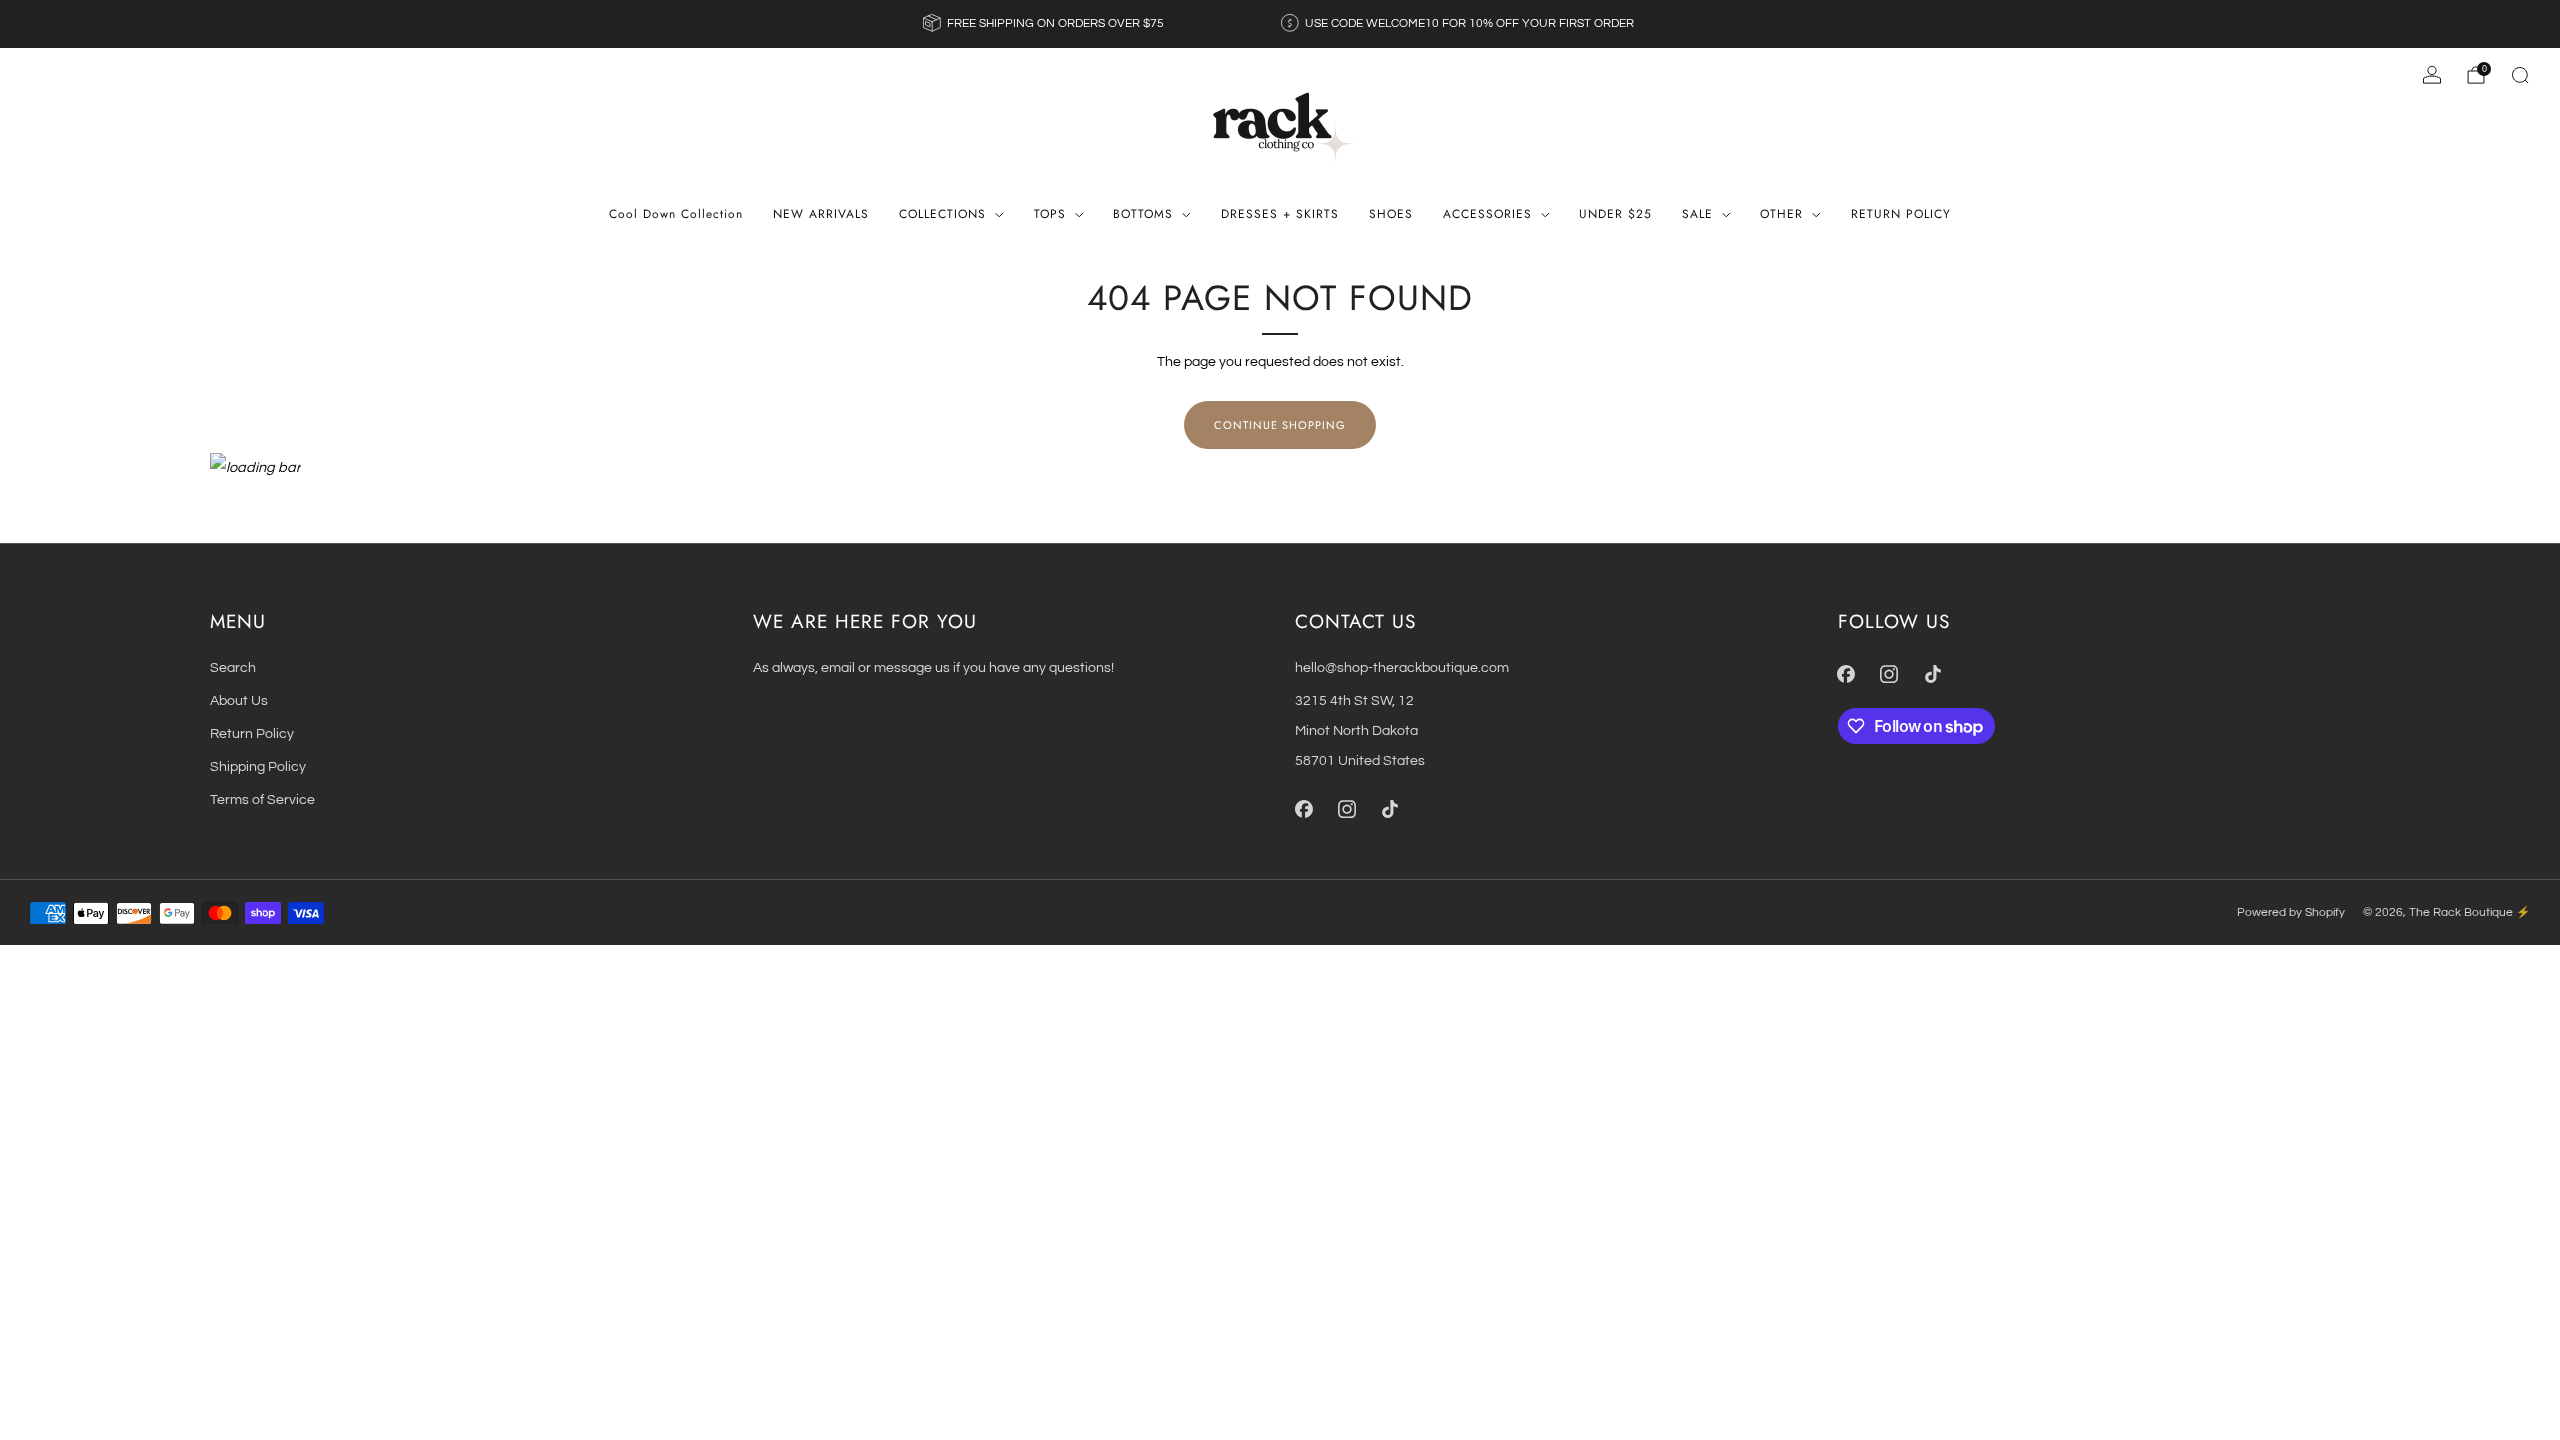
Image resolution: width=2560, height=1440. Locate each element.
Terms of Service (262, 799)
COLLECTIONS (942, 214)
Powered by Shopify (2291, 912)
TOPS (1050, 214)
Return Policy (252, 733)
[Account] (2432, 75)
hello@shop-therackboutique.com (1402, 667)
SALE (1697, 214)
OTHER (1781, 214)
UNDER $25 (1615, 214)
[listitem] (1045, 24)
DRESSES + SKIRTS (1280, 214)
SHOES (1391, 214)
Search (233, 667)
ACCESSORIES (1487, 214)
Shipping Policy (258, 766)
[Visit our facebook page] (1303, 809)
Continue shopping (1280, 425)
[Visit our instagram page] (1346, 809)
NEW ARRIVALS (821, 214)
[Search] (2520, 75)
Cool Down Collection (676, 214)
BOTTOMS (1143, 214)
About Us (239, 700)
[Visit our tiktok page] (1389, 809)
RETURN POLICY (1901, 214)
